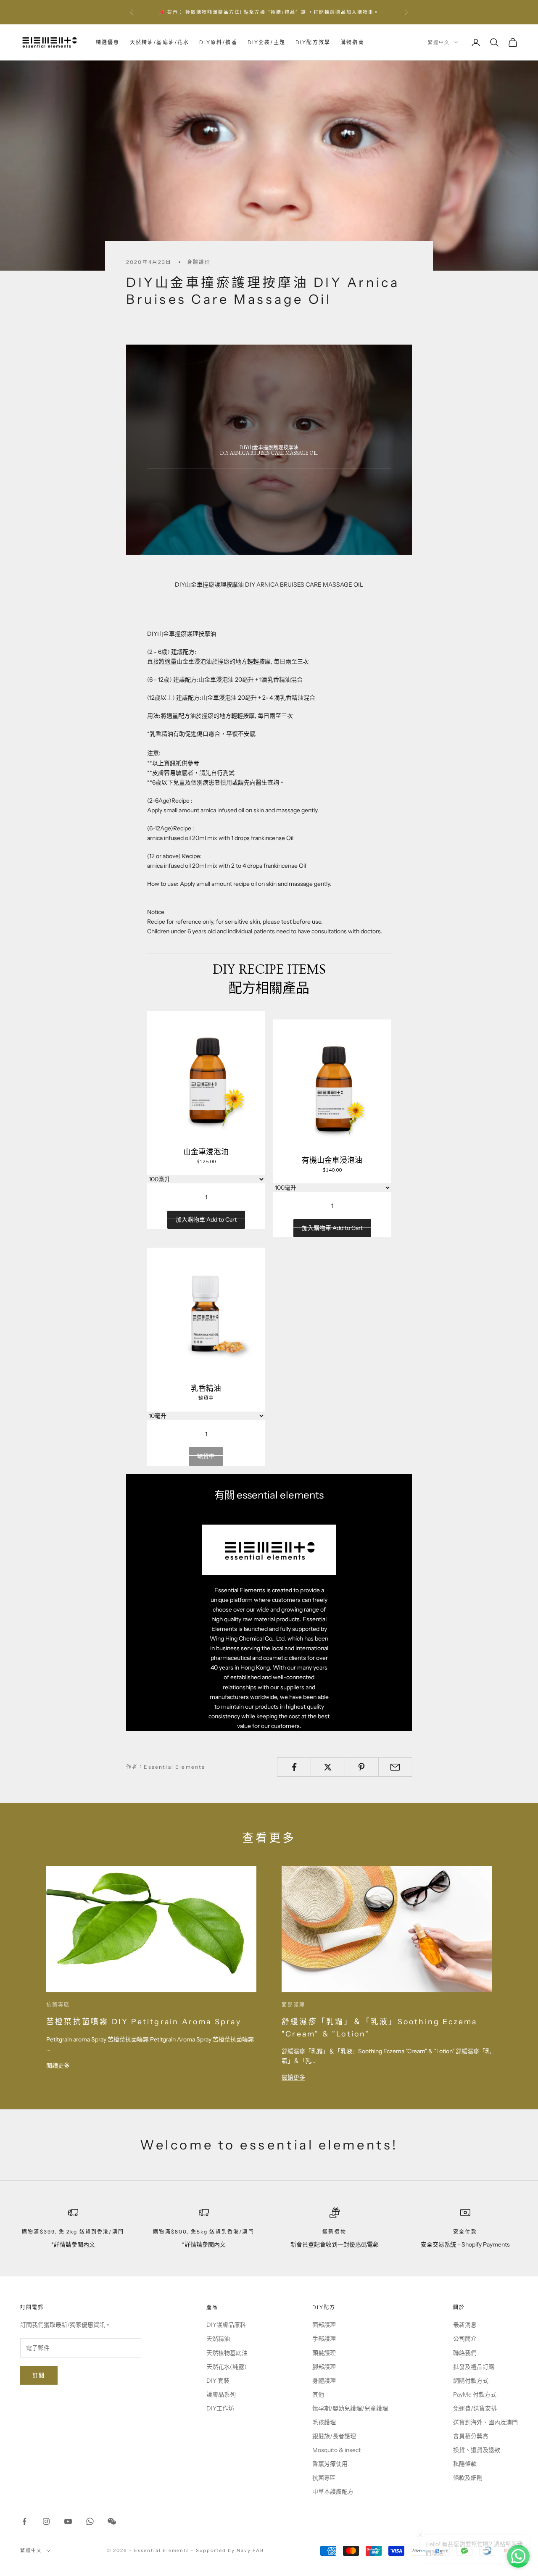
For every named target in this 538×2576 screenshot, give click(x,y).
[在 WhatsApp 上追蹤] (90, 2521)
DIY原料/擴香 (218, 42)
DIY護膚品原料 (226, 2325)
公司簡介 (465, 2339)
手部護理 (324, 2339)
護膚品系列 (221, 2394)
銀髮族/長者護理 (334, 2436)
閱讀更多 (58, 2065)
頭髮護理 (324, 2353)
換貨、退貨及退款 (477, 2450)
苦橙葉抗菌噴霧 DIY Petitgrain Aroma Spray (144, 2022)
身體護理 (199, 262)
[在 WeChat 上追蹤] (112, 2521)
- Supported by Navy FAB (227, 2550)
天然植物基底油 (227, 2353)
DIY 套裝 (218, 2381)
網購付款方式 (471, 2381)
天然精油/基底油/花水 (160, 42)
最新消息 (465, 2325)
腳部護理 (324, 2367)
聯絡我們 (465, 2353)
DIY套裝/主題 (266, 42)
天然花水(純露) (227, 2367)
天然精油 (218, 2339)
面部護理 (294, 2005)
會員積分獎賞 (471, 2436)
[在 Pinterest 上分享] (362, 1767)
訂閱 (39, 2375)
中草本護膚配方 (333, 2492)
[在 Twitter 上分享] (328, 1767)
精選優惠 (108, 42)
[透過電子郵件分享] (395, 1767)
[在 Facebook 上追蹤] (24, 2521)
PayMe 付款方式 (475, 2394)
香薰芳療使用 (330, 2464)
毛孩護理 (324, 2422)
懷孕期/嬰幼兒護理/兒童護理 (350, 2408)
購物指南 (352, 42)
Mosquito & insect (336, 2450)
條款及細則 (468, 2478)
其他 (318, 2394)
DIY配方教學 (313, 42)
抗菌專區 (58, 2005)
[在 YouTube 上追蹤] (68, 2521)
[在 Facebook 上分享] (294, 1767)
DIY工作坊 (220, 2408)
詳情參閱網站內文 (353, 12)
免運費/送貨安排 (475, 2408)
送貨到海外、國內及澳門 (485, 2422)
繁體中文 (439, 42)
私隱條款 (465, 2464)
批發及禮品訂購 (474, 2367)
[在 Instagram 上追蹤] (46, 2521)
